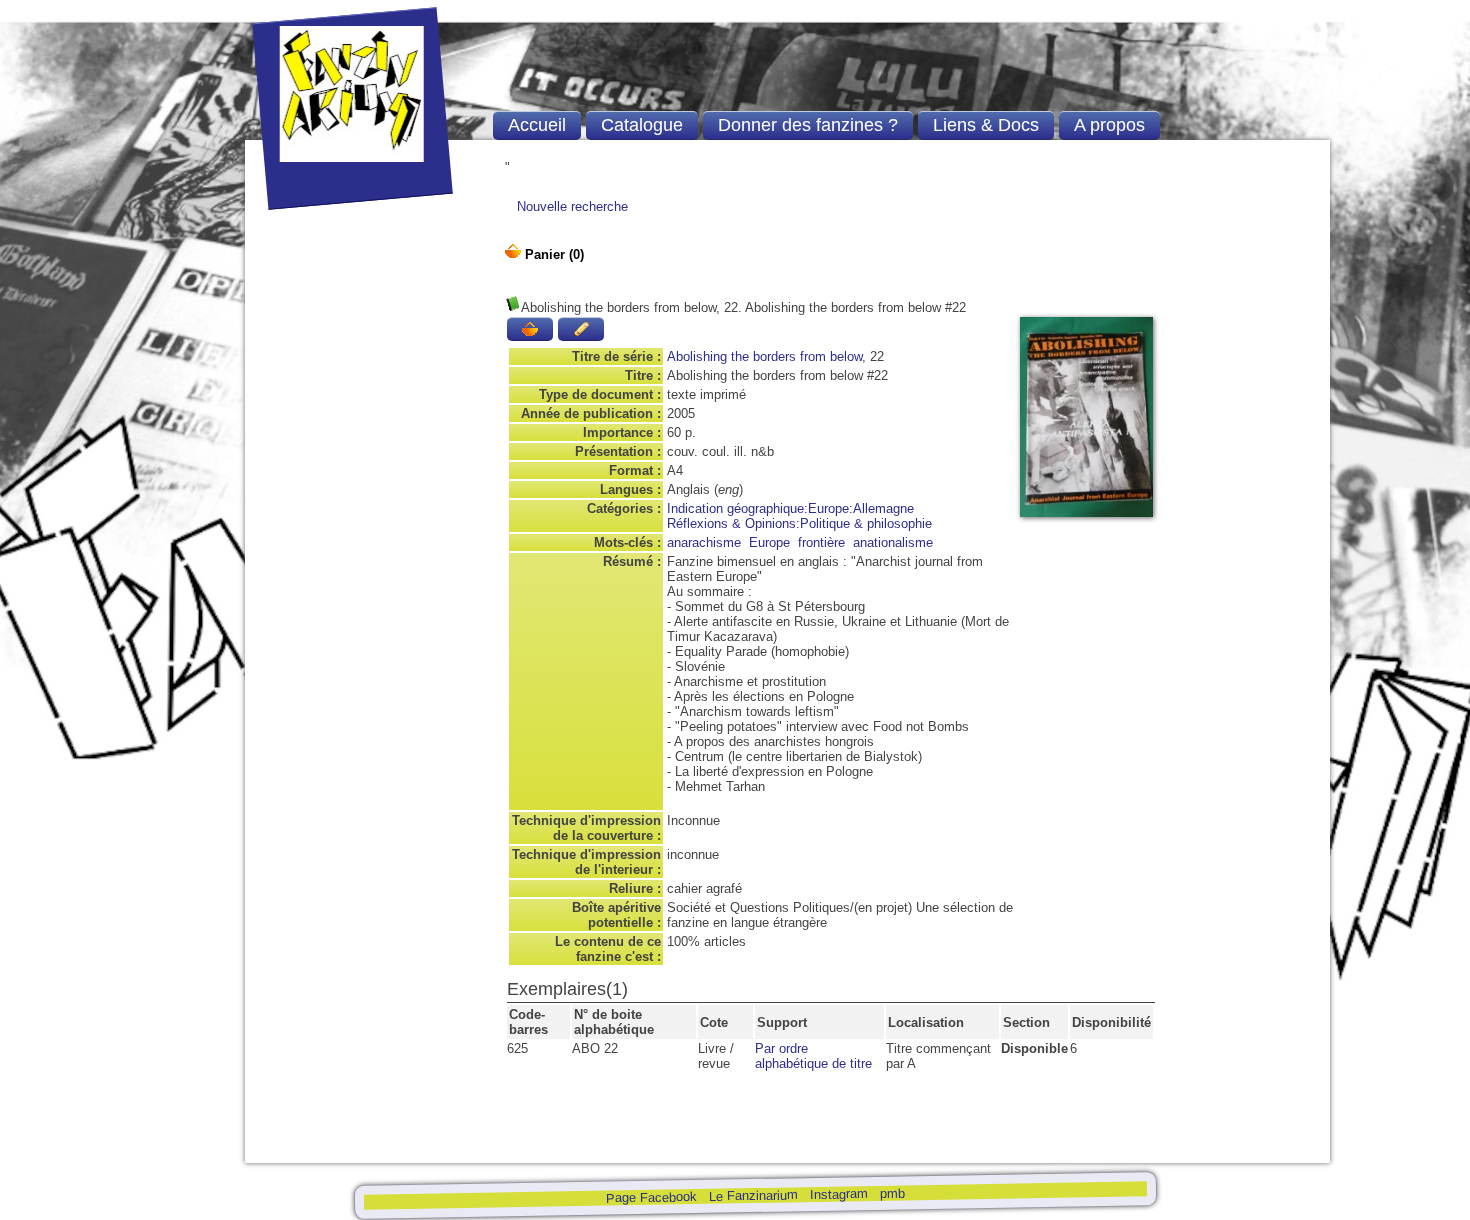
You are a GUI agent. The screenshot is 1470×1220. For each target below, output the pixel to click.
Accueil (537, 125)
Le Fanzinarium (752, 1195)
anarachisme (704, 542)
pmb (891, 1192)
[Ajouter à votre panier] (530, 329)
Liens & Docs (986, 125)
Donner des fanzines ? (808, 125)
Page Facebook (650, 1197)
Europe (769, 542)
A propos (1109, 125)
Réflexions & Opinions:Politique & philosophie (799, 523)
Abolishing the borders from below (764, 356)
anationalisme (893, 542)
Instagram (838, 1194)
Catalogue (642, 125)
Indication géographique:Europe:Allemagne (790, 508)
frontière (821, 542)
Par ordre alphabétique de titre (813, 1056)
